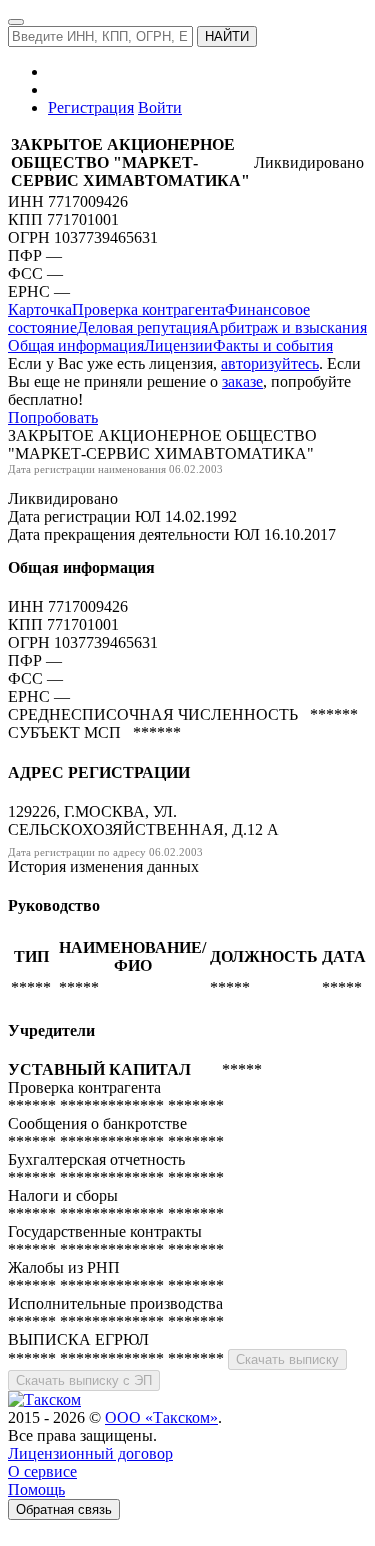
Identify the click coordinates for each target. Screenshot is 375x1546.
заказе (242, 381)
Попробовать (53, 417)
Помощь (36, 1489)
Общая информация (76, 345)
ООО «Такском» (161, 1417)
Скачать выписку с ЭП (84, 1380)
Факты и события (273, 345)
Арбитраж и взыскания (287, 327)
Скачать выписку (287, 1359)
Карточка (40, 309)
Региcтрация (91, 107)
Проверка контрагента (148, 309)
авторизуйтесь (270, 363)
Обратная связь (64, 1509)
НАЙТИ (227, 36)
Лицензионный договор (90, 1453)
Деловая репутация (142, 327)
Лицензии (178, 345)
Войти (160, 107)
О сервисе (42, 1471)
